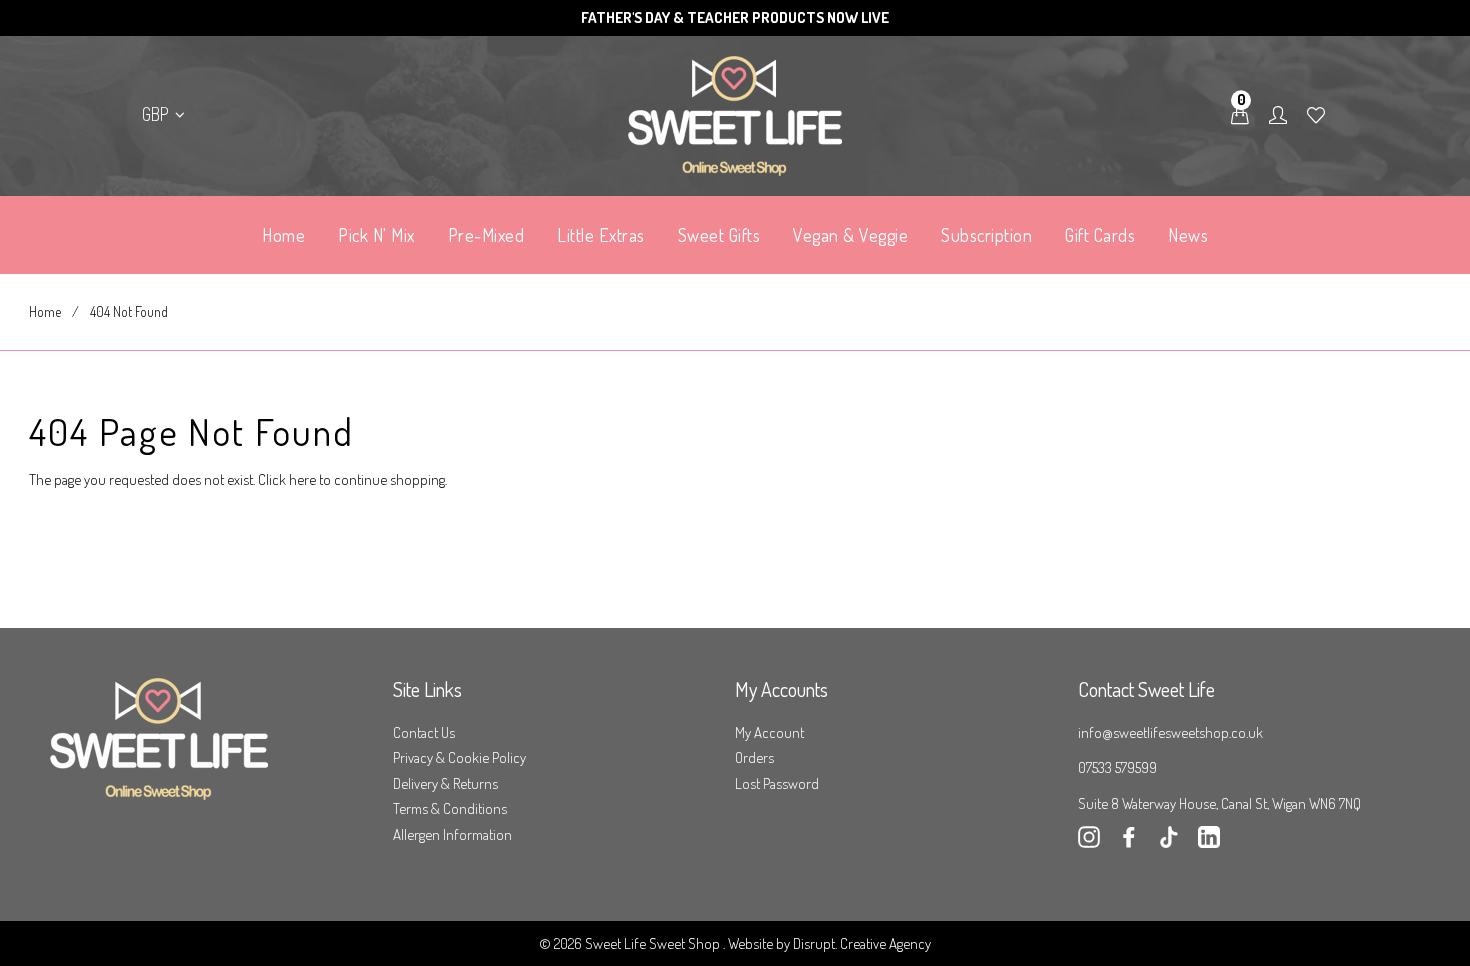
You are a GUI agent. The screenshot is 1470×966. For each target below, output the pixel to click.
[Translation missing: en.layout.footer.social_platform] (1209, 842)
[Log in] (1278, 116)
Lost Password (777, 783)
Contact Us (424, 732)
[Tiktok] (1169, 842)
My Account (769, 732)
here (302, 479)
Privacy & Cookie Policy (459, 757)
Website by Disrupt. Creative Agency (829, 943)
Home (45, 311)
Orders (754, 757)
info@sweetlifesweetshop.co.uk (1170, 732)
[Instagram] (1089, 842)
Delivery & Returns (445, 783)
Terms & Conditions (450, 808)
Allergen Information (452, 834)
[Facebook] (1129, 842)
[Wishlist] (1316, 116)
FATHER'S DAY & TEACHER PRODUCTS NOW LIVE (735, 17)
